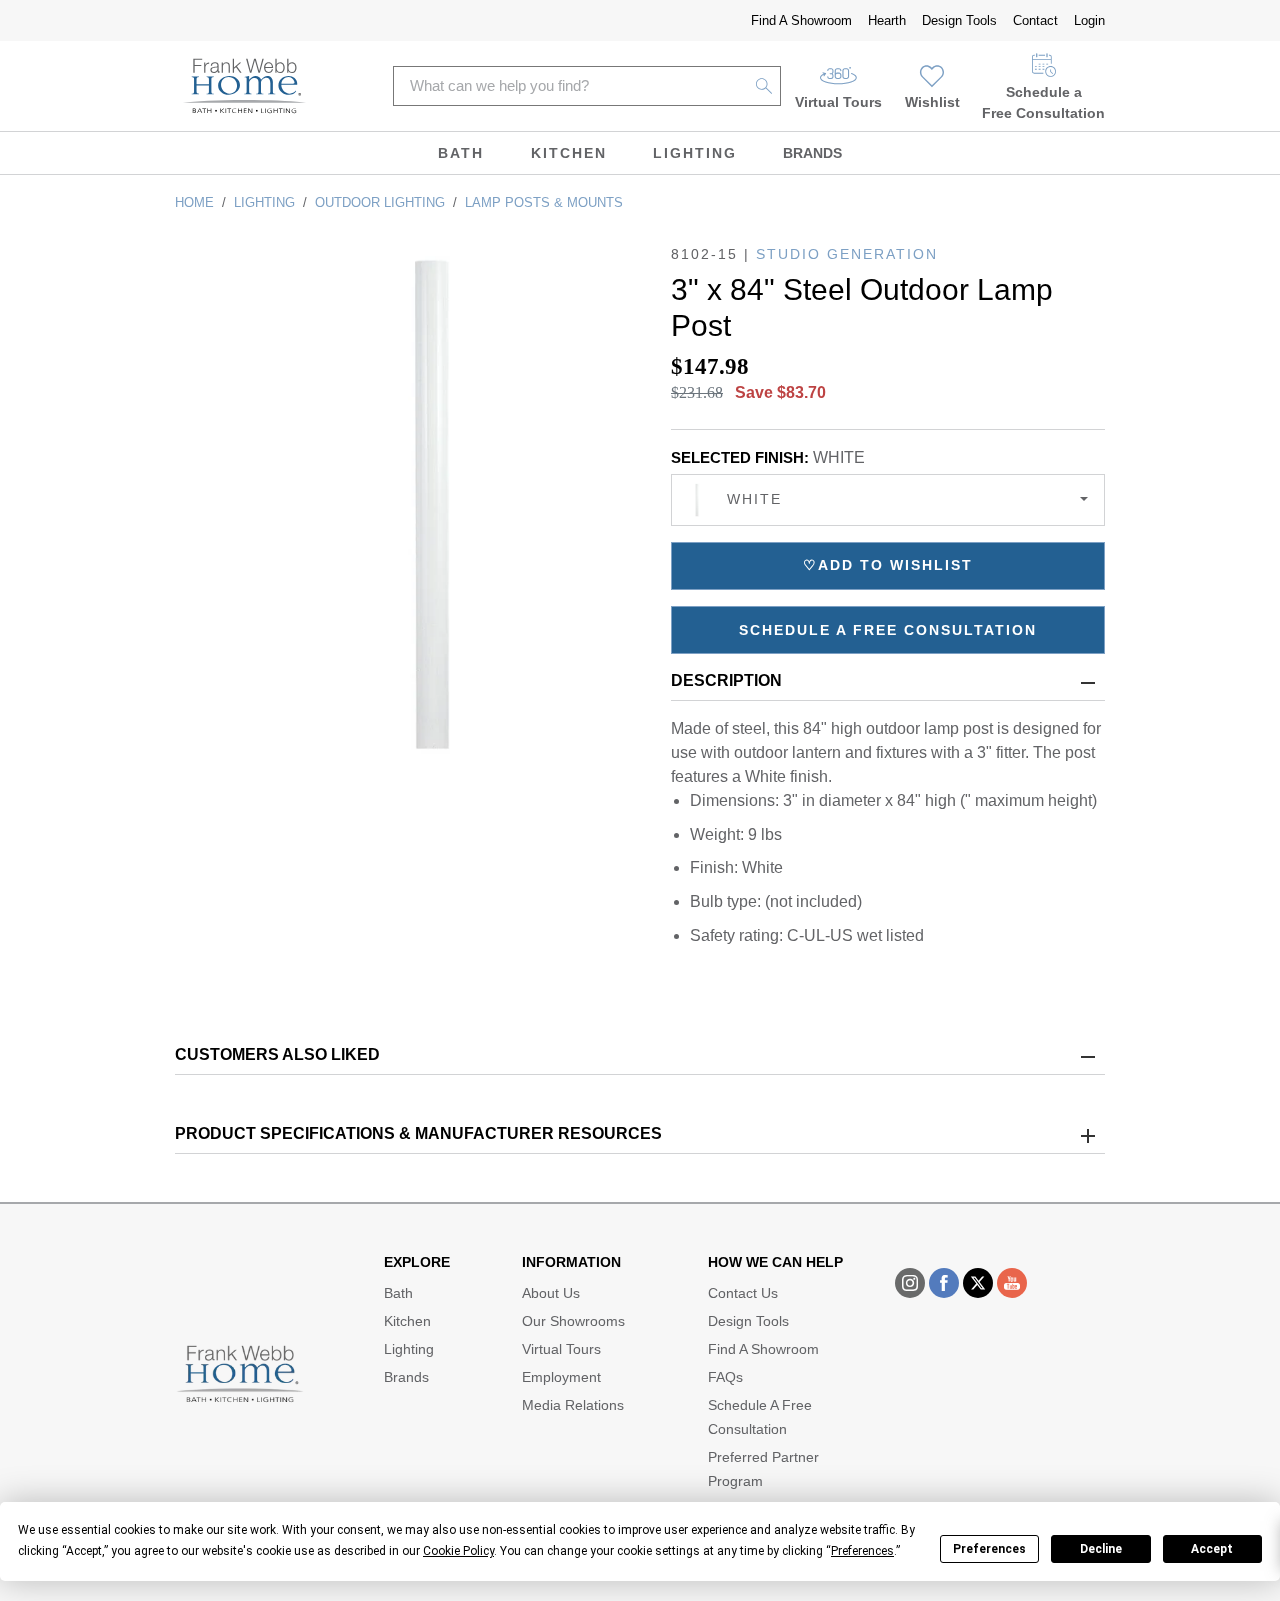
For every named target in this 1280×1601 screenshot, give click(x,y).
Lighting (695, 153)
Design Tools (959, 20)
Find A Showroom (801, 20)
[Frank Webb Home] (244, 86)
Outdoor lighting (380, 202)
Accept (1212, 1549)
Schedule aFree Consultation (1043, 102)
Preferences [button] (862, 1551)
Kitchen (569, 153)
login (1089, 20)
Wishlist (932, 102)
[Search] (764, 86)
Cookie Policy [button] (458, 1551)
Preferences (989, 1549)
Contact (1035, 20)
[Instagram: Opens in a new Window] (910, 1283)
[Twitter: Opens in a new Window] (978, 1283)
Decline (1101, 1549)
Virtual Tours (838, 102)
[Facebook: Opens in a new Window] (944, 1283)
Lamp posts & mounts (544, 202)
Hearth (887, 20)
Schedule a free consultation (888, 630)
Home (194, 202)
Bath (461, 153)
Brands (812, 153)
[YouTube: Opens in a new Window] (1012, 1283)
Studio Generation (847, 254)
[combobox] (888, 500)
